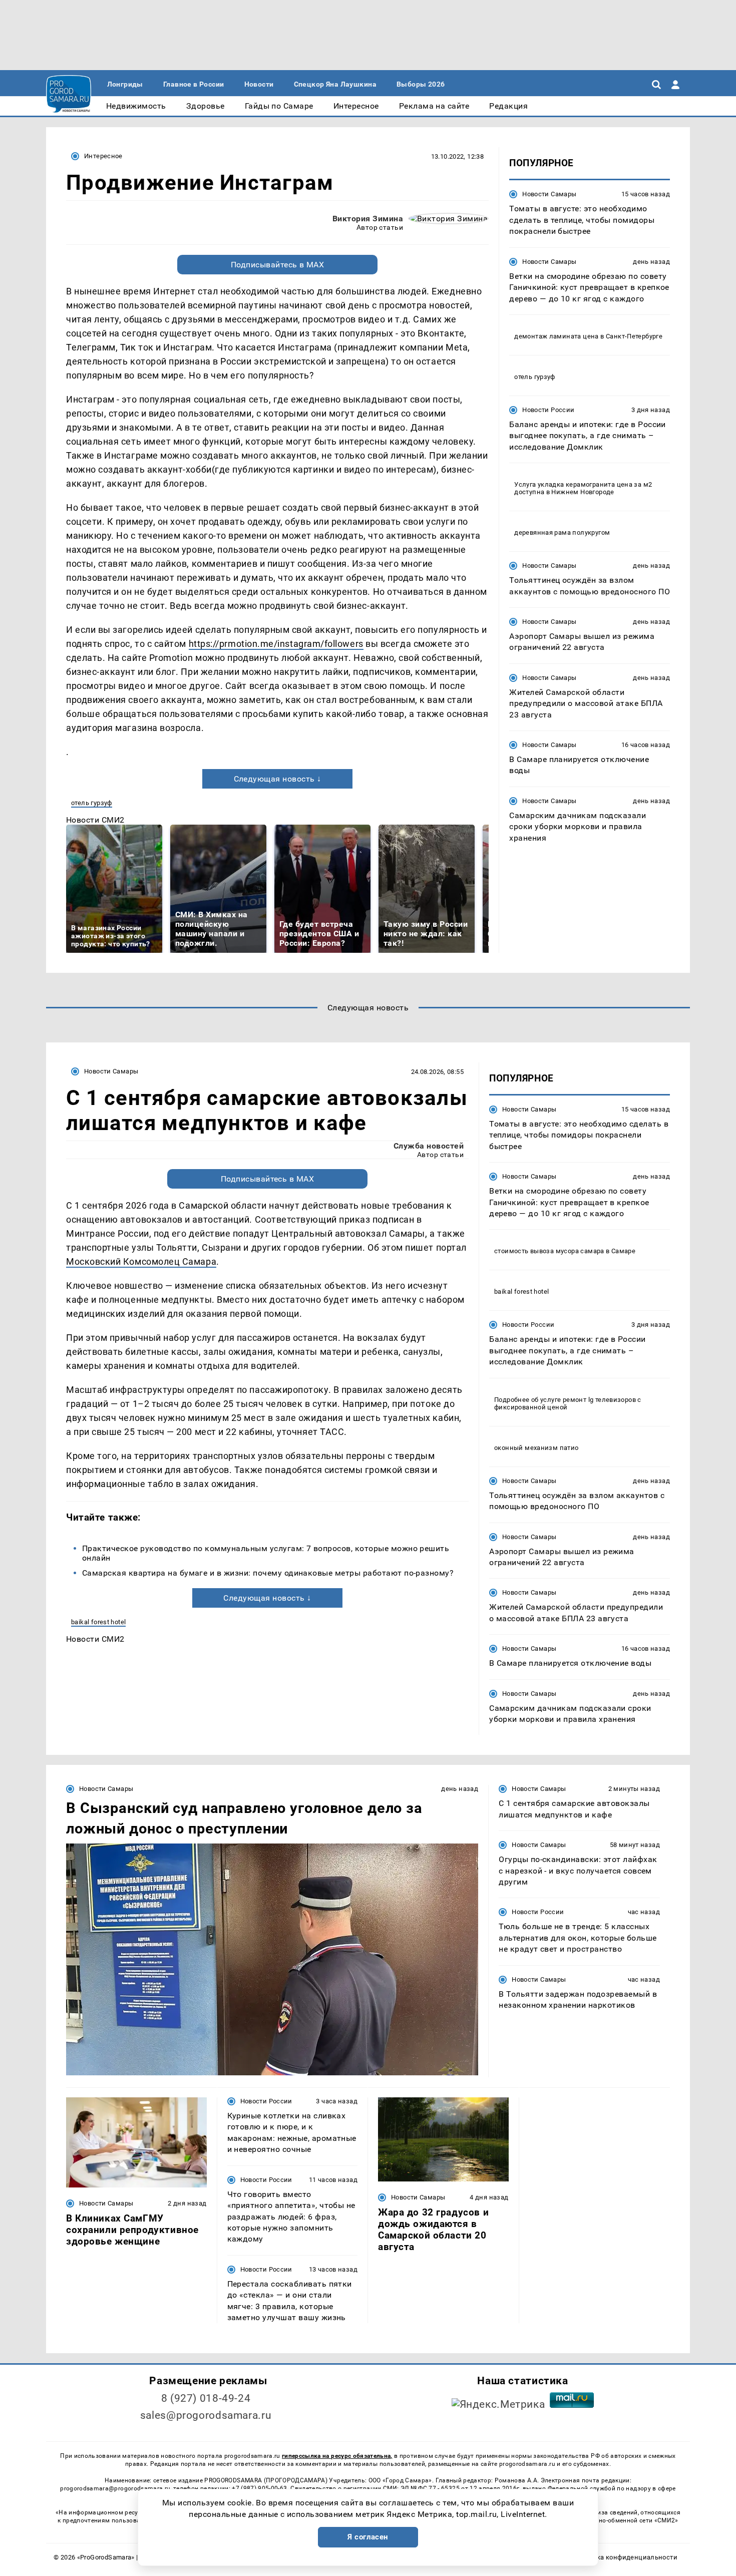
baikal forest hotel (98, 1622)
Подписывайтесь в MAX (278, 265)
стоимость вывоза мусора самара (549, 1251)
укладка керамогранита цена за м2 (595, 484)
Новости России (548, 409)
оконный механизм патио (536, 1448)
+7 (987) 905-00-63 (259, 2488)
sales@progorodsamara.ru (206, 2415)
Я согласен (368, 2537)
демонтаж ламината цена (557, 336)
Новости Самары (549, 194)
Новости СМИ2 (95, 820)
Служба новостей (429, 1146)
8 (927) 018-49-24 (206, 2398)
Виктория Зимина (368, 219)
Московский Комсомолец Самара (141, 1261)
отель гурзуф (92, 803)
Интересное (103, 156)
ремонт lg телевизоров (599, 1400)
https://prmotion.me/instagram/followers (276, 644)
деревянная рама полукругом (562, 532)
